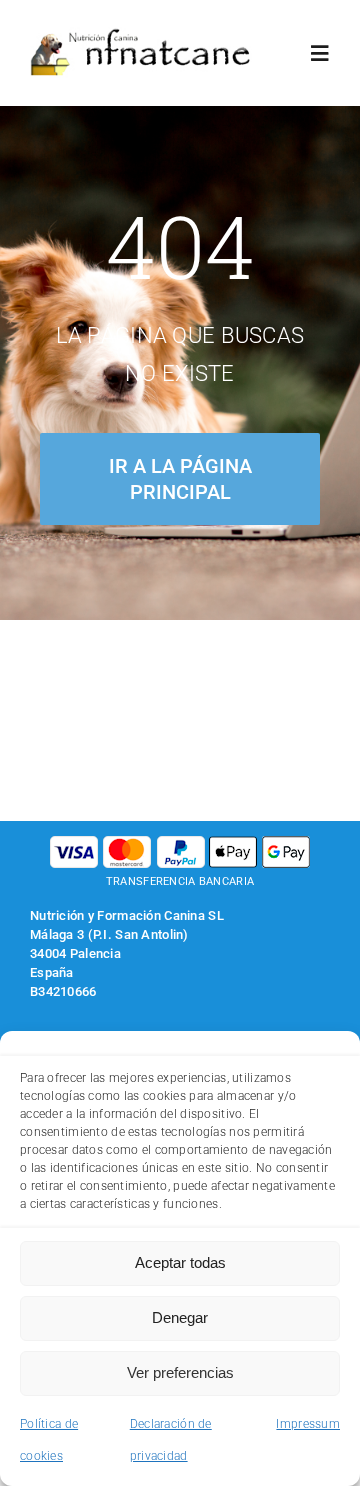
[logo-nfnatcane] (141, 36)
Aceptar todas (180, 1262)
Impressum (308, 1424)
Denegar (180, 1317)
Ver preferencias (180, 1372)
